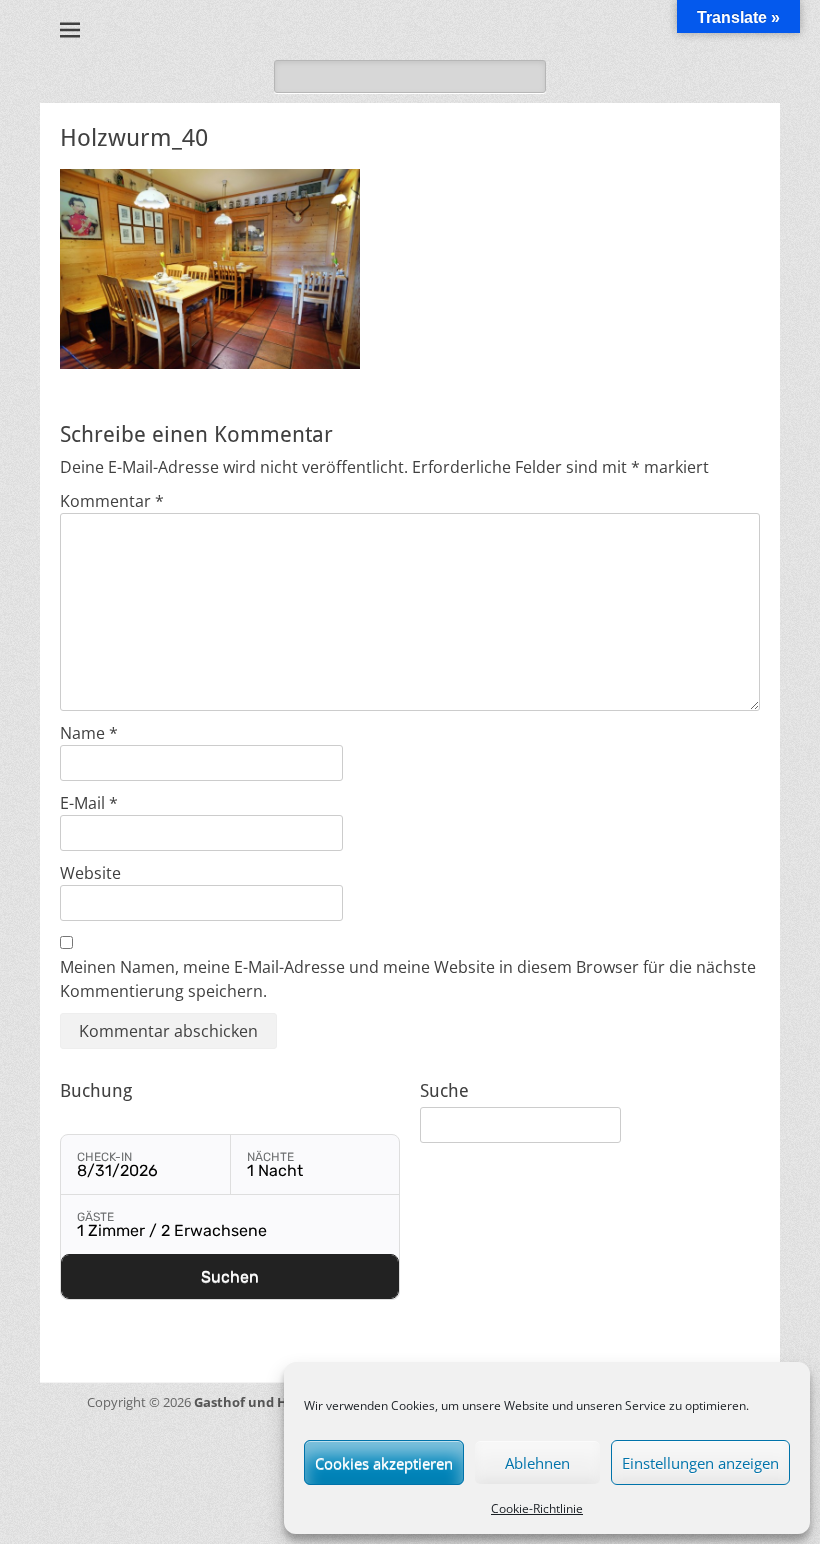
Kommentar (112, 501)
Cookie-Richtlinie (537, 1508)
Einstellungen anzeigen (700, 1463)
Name (89, 733)
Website (90, 873)
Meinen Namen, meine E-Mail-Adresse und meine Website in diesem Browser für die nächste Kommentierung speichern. (408, 979)
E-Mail (89, 803)
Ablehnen (537, 1463)
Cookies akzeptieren (384, 1463)
